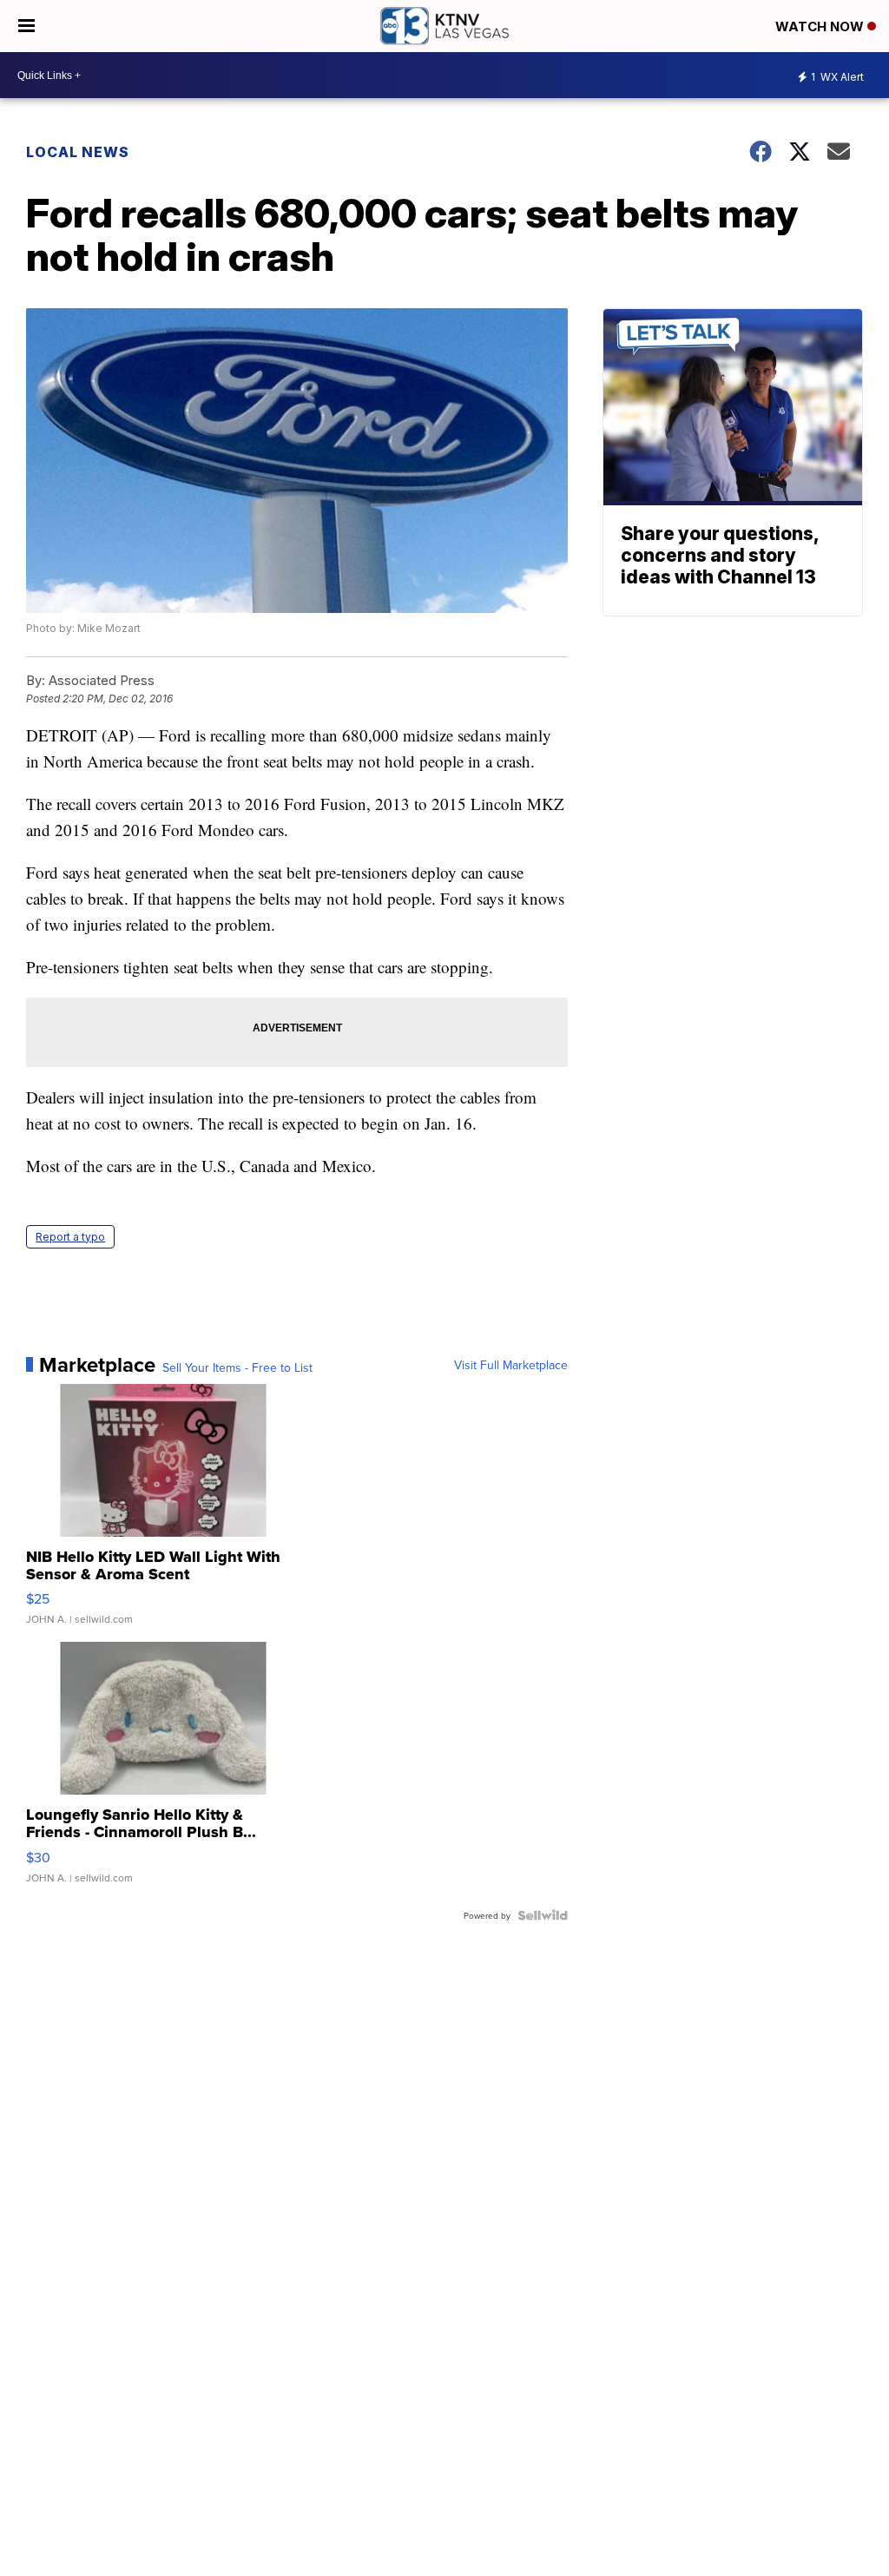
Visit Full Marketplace (511, 1365)
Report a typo (70, 1237)
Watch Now (821, 26)
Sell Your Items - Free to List (237, 1367)
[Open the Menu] (26, 26)
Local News (78, 152)
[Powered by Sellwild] (543, 1915)
